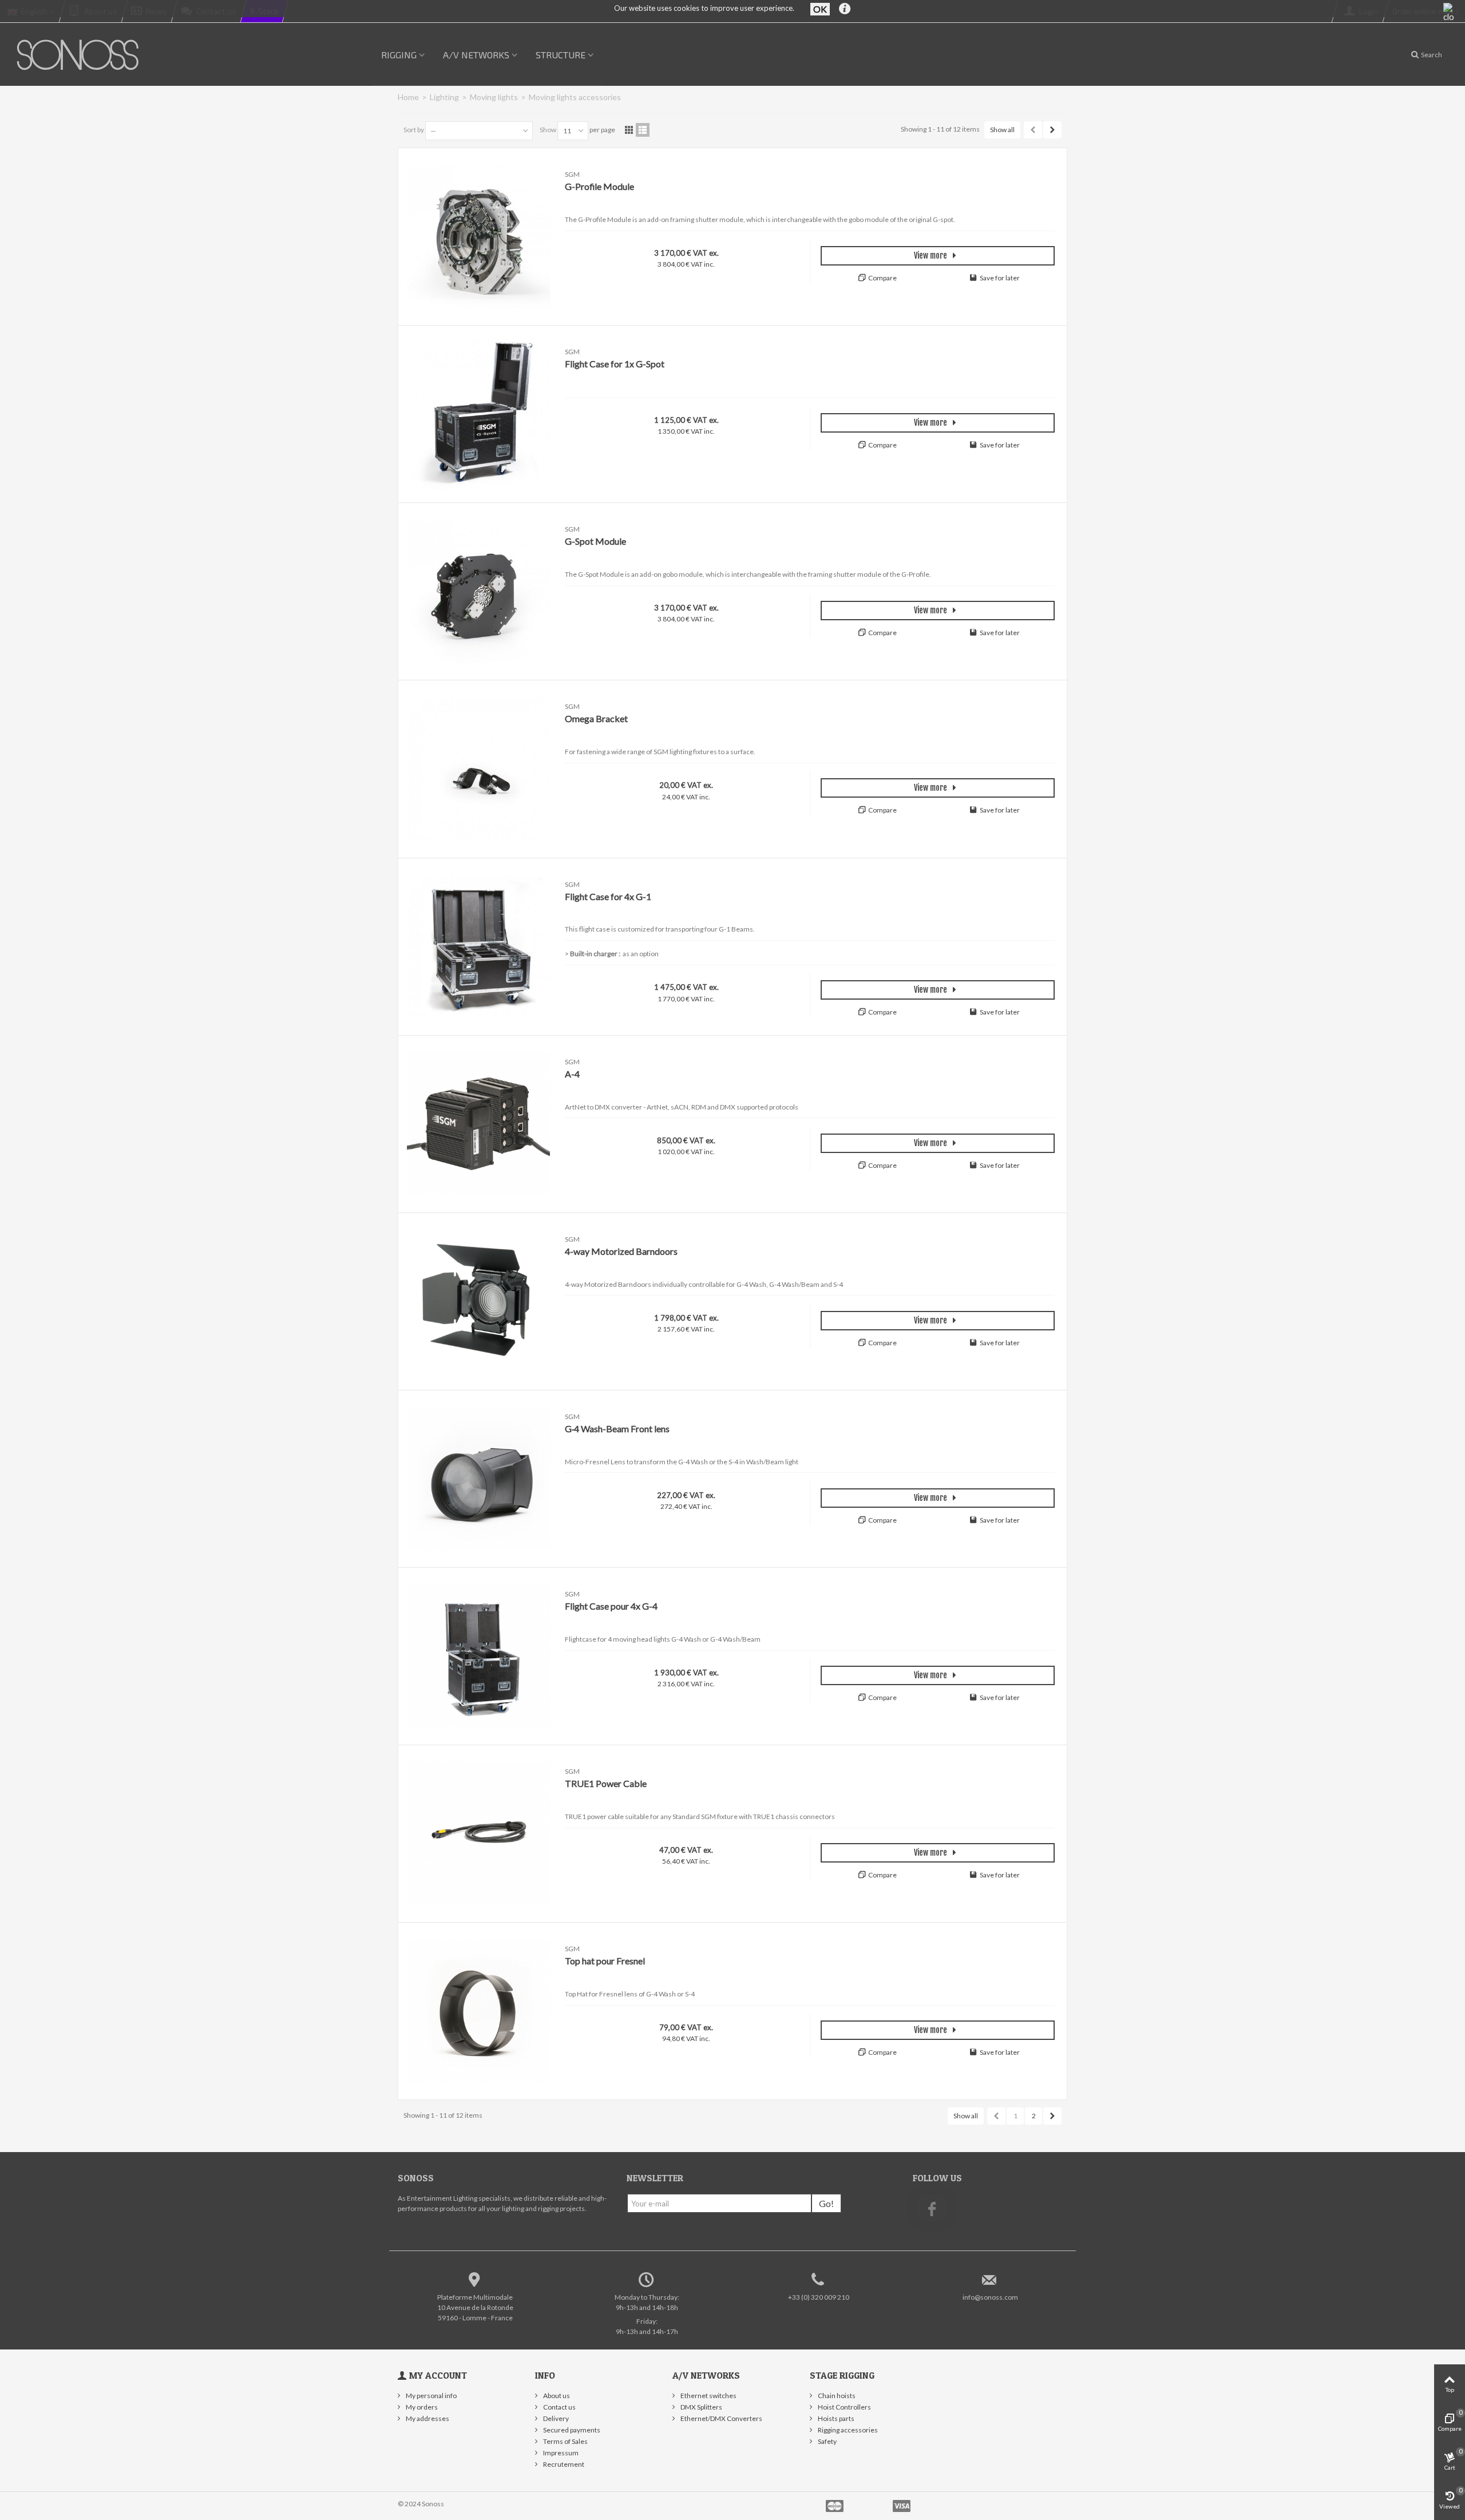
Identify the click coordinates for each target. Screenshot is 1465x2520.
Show (548, 130)
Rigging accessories (847, 2430)
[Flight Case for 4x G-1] (478, 947)
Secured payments (571, 2430)
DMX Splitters (701, 2407)
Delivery (555, 2418)
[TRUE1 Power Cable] (478, 1834)
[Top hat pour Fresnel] (478, 2011)
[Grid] (629, 130)
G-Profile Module (599, 186)
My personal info (431, 2396)
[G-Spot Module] (478, 591)
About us (556, 2396)
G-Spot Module (595, 541)
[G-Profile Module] (478, 237)
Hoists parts (836, 2418)
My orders (421, 2407)
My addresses (427, 2418)
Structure (561, 55)
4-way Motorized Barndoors (621, 1251)
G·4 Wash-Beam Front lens (617, 1429)
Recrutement (563, 2464)
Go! (826, 2203)
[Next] (1052, 130)
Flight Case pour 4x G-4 (611, 1606)
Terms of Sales (565, 2441)
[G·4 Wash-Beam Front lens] (478, 1479)
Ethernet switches (708, 2396)
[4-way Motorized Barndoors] (478, 1301)
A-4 (572, 1074)
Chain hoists (836, 2396)
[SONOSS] (79, 54)
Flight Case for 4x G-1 (608, 896)
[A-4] (478, 1124)
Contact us (559, 2407)
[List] (643, 130)
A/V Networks (476, 55)
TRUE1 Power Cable (606, 1783)
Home (408, 97)
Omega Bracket (596, 718)
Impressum (560, 2453)
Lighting (444, 97)
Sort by (414, 130)
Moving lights (494, 97)
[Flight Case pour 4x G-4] (478, 1656)
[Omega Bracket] (478, 769)
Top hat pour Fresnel (605, 1961)
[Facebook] (932, 2208)
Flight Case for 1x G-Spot (615, 364)
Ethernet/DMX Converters (721, 2418)
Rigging (399, 55)
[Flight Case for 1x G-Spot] (478, 414)
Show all (1002, 130)
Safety (827, 2441)
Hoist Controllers (844, 2407)
